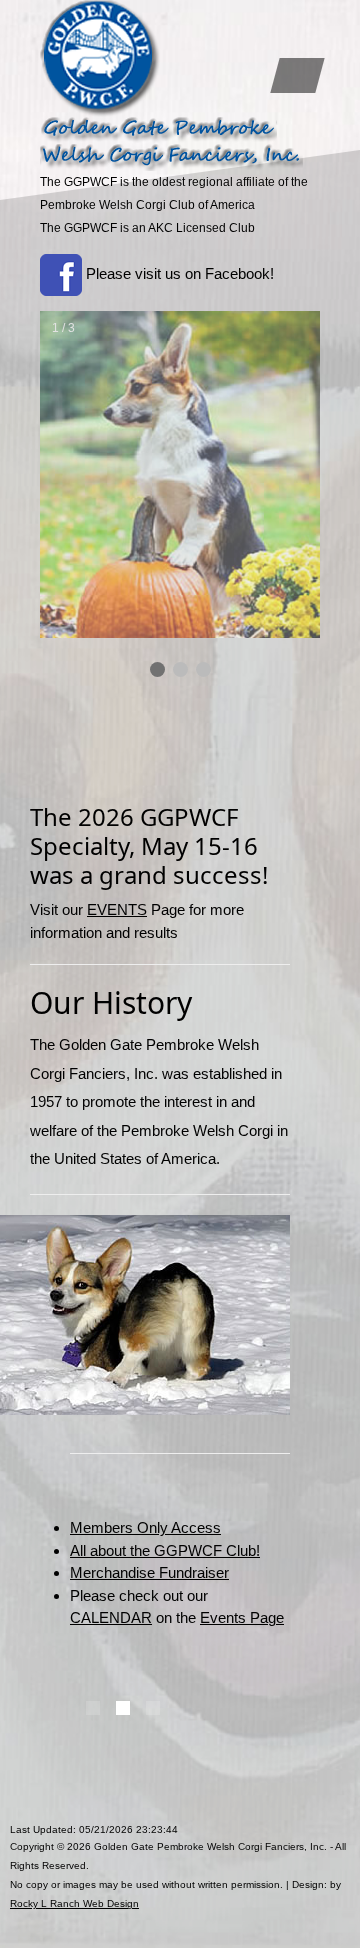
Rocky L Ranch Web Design (74, 1903)
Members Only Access (145, 1527)
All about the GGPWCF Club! (165, 1550)
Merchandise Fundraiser (149, 1572)
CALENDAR (111, 1617)
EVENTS (117, 909)
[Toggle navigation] (297, 75)
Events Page (242, 1617)
